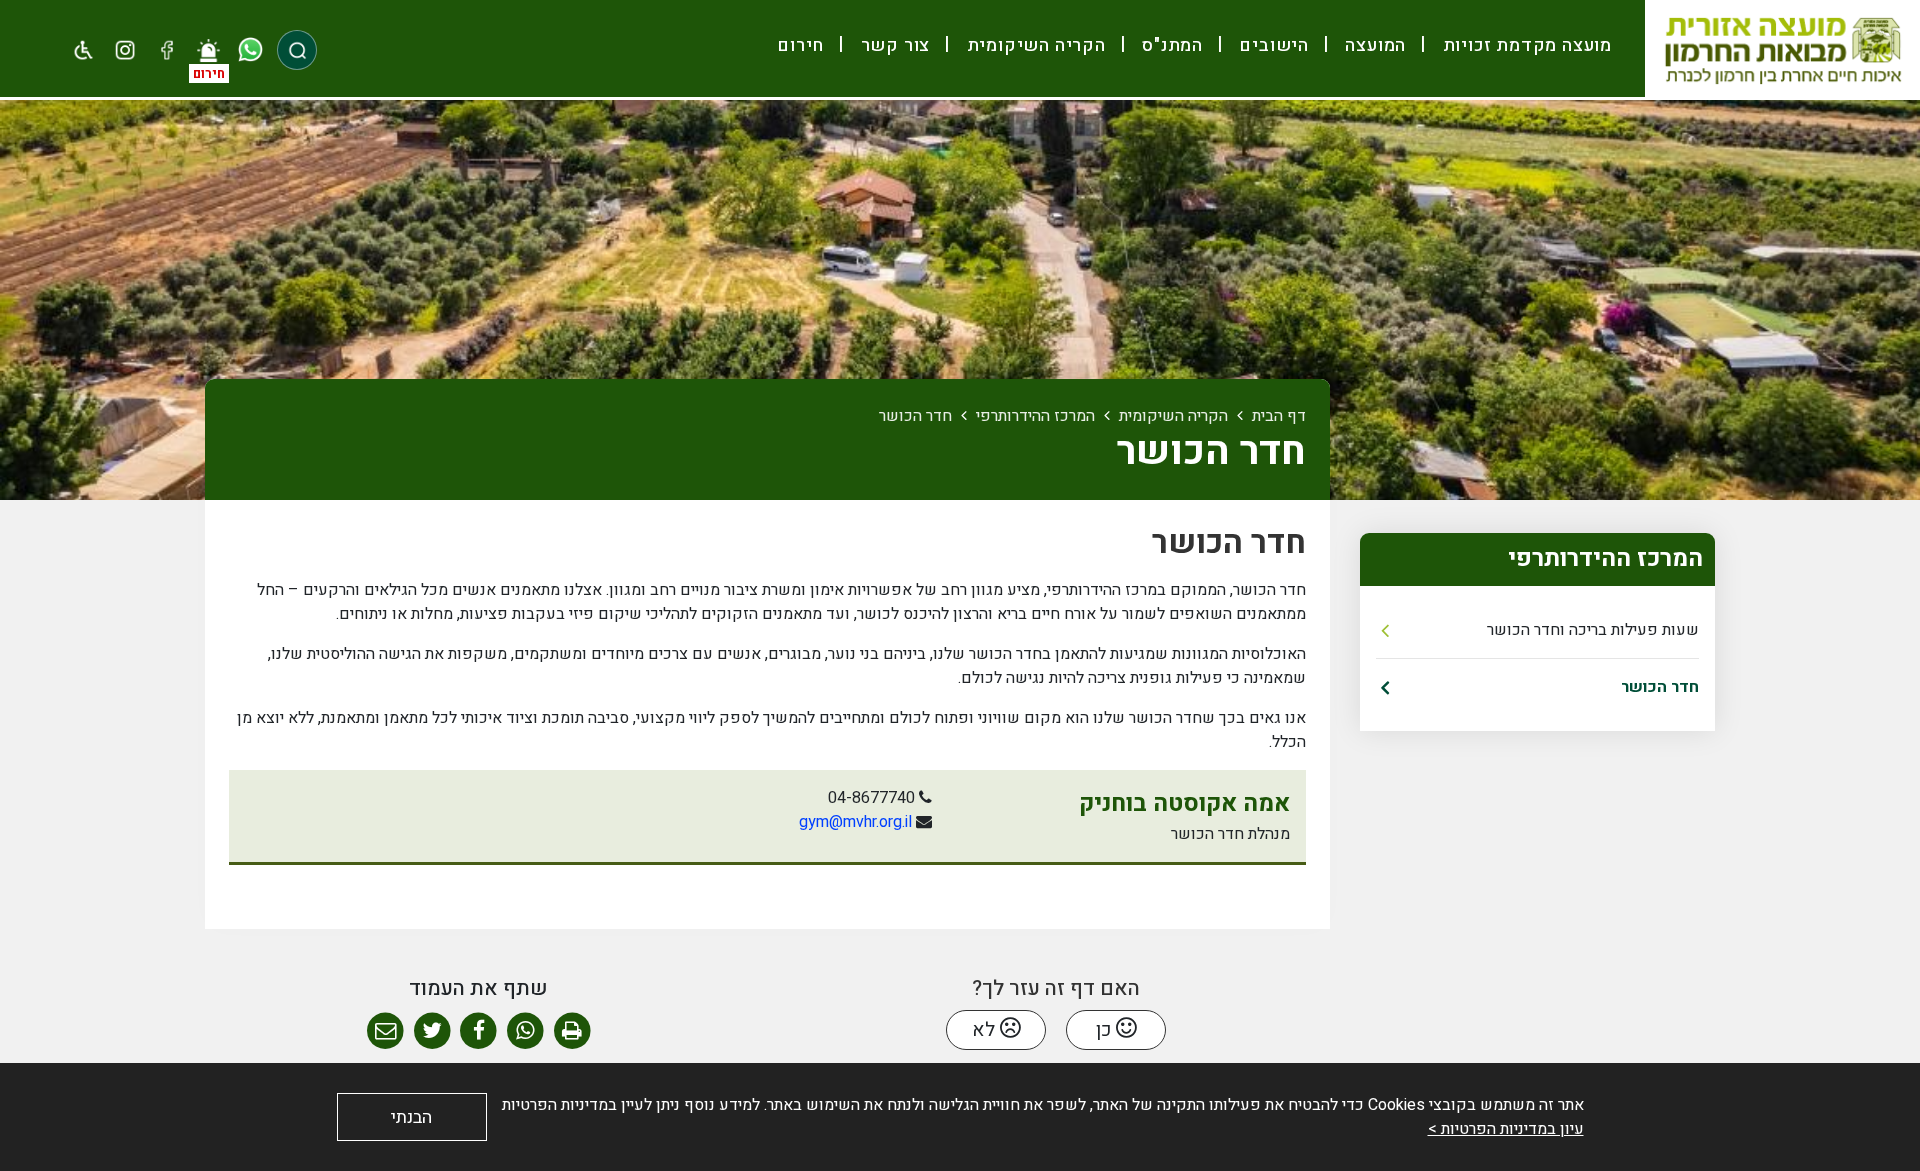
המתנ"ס (1170, 45)
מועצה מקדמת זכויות (1525, 45)
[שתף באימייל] (385, 1031)
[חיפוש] (297, 50)
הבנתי (411, 1117)
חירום (800, 45)
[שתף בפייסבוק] (478, 1031)
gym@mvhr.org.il (855, 822)
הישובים (1272, 45)
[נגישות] (84, 50)
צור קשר (893, 45)
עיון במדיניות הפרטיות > (1506, 1129)
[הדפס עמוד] (572, 1031)
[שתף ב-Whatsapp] (525, 1031)
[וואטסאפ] (250, 50)
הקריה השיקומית (1034, 45)
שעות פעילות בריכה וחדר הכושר (1593, 630)
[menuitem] (1519, 45)
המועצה (1374, 45)
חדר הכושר (1660, 687)
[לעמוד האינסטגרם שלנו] (126, 50)
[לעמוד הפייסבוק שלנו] (167, 50)
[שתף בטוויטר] (432, 1031)
